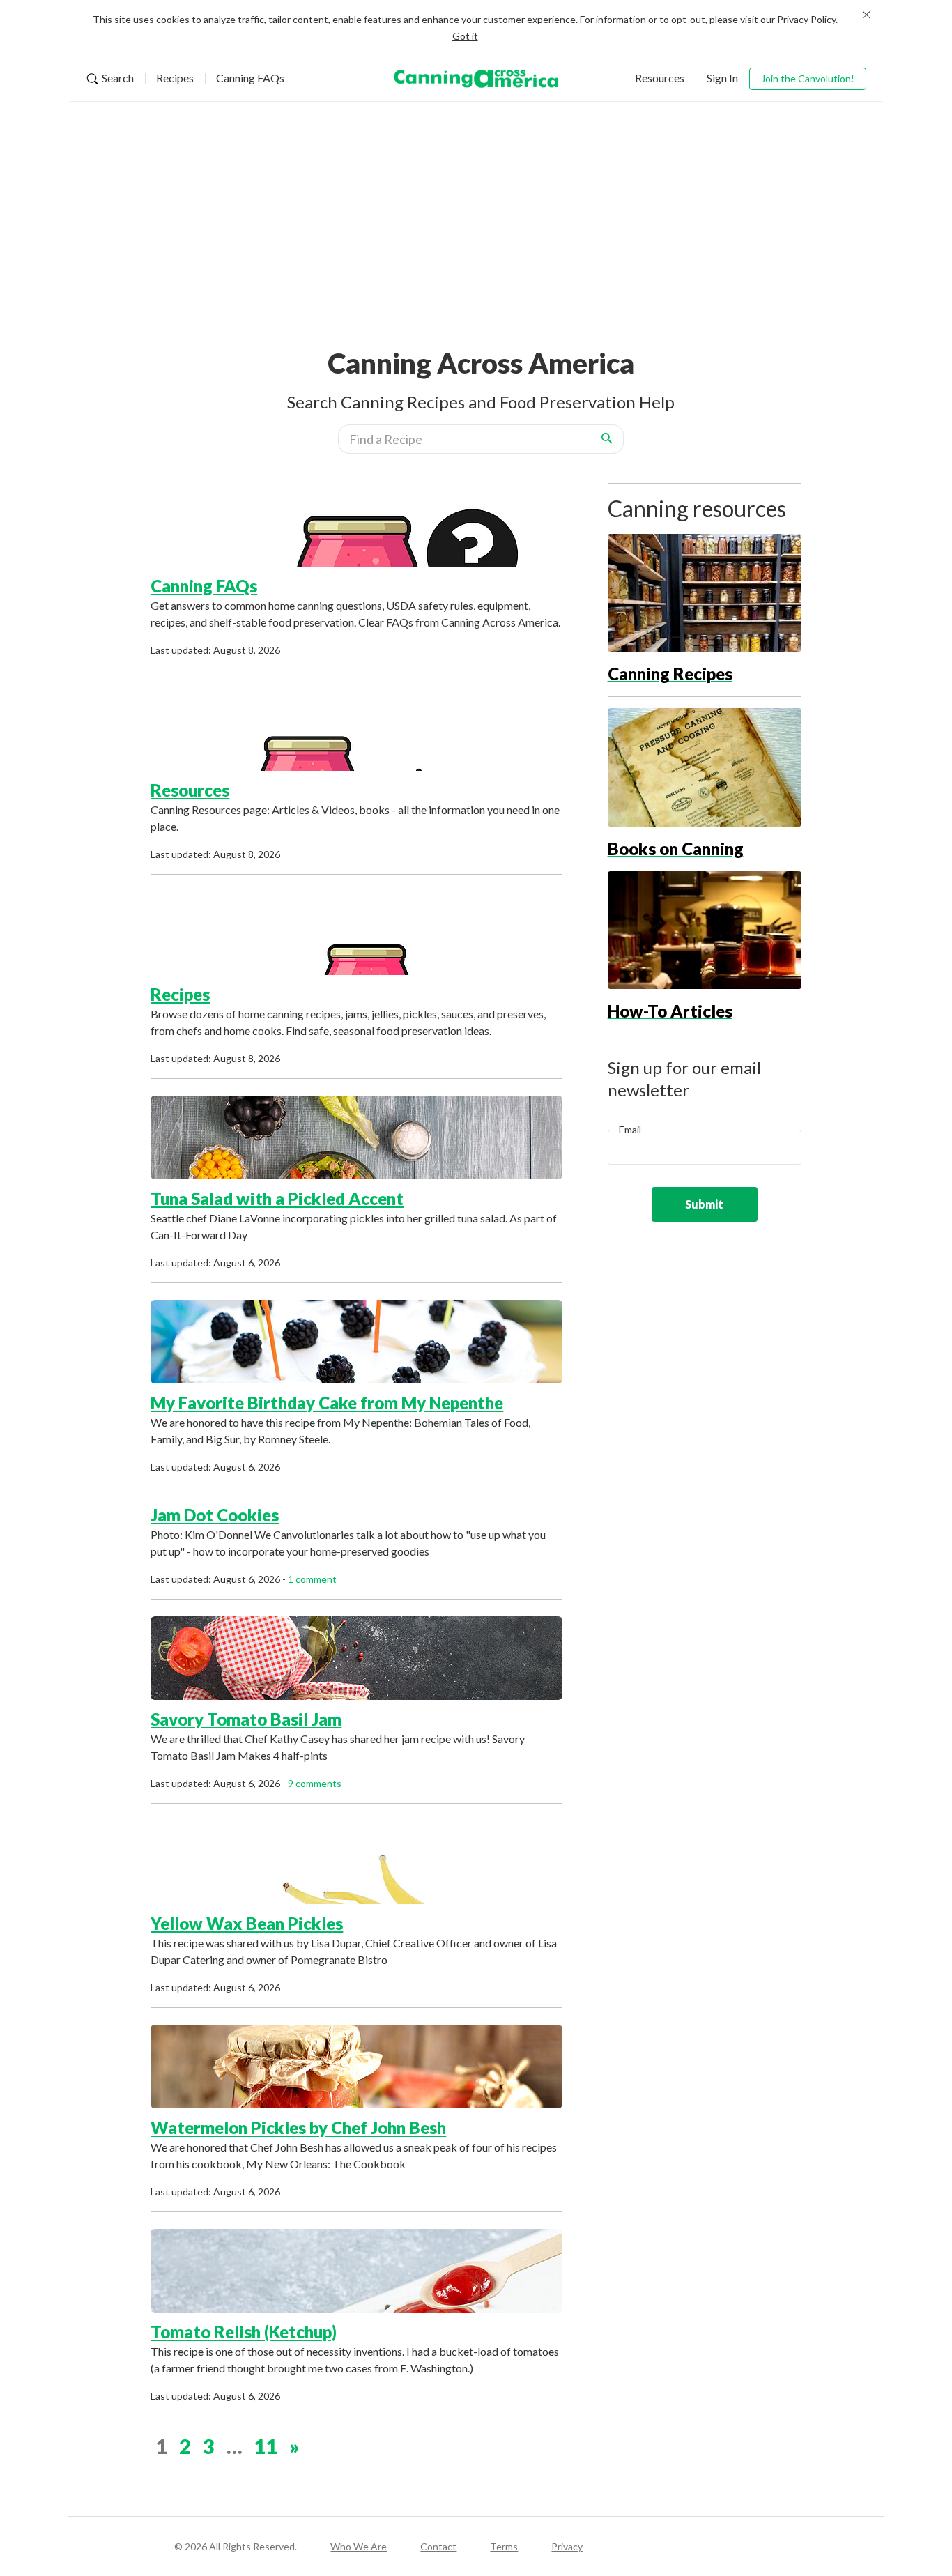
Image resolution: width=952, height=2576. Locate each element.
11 (266, 2446)
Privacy (567, 2546)
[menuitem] (115, 79)
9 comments (315, 1783)
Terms (504, 2546)
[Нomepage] (476, 79)
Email (630, 1129)
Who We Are (359, 2546)
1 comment (312, 1579)
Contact (438, 2546)
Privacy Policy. (807, 19)
